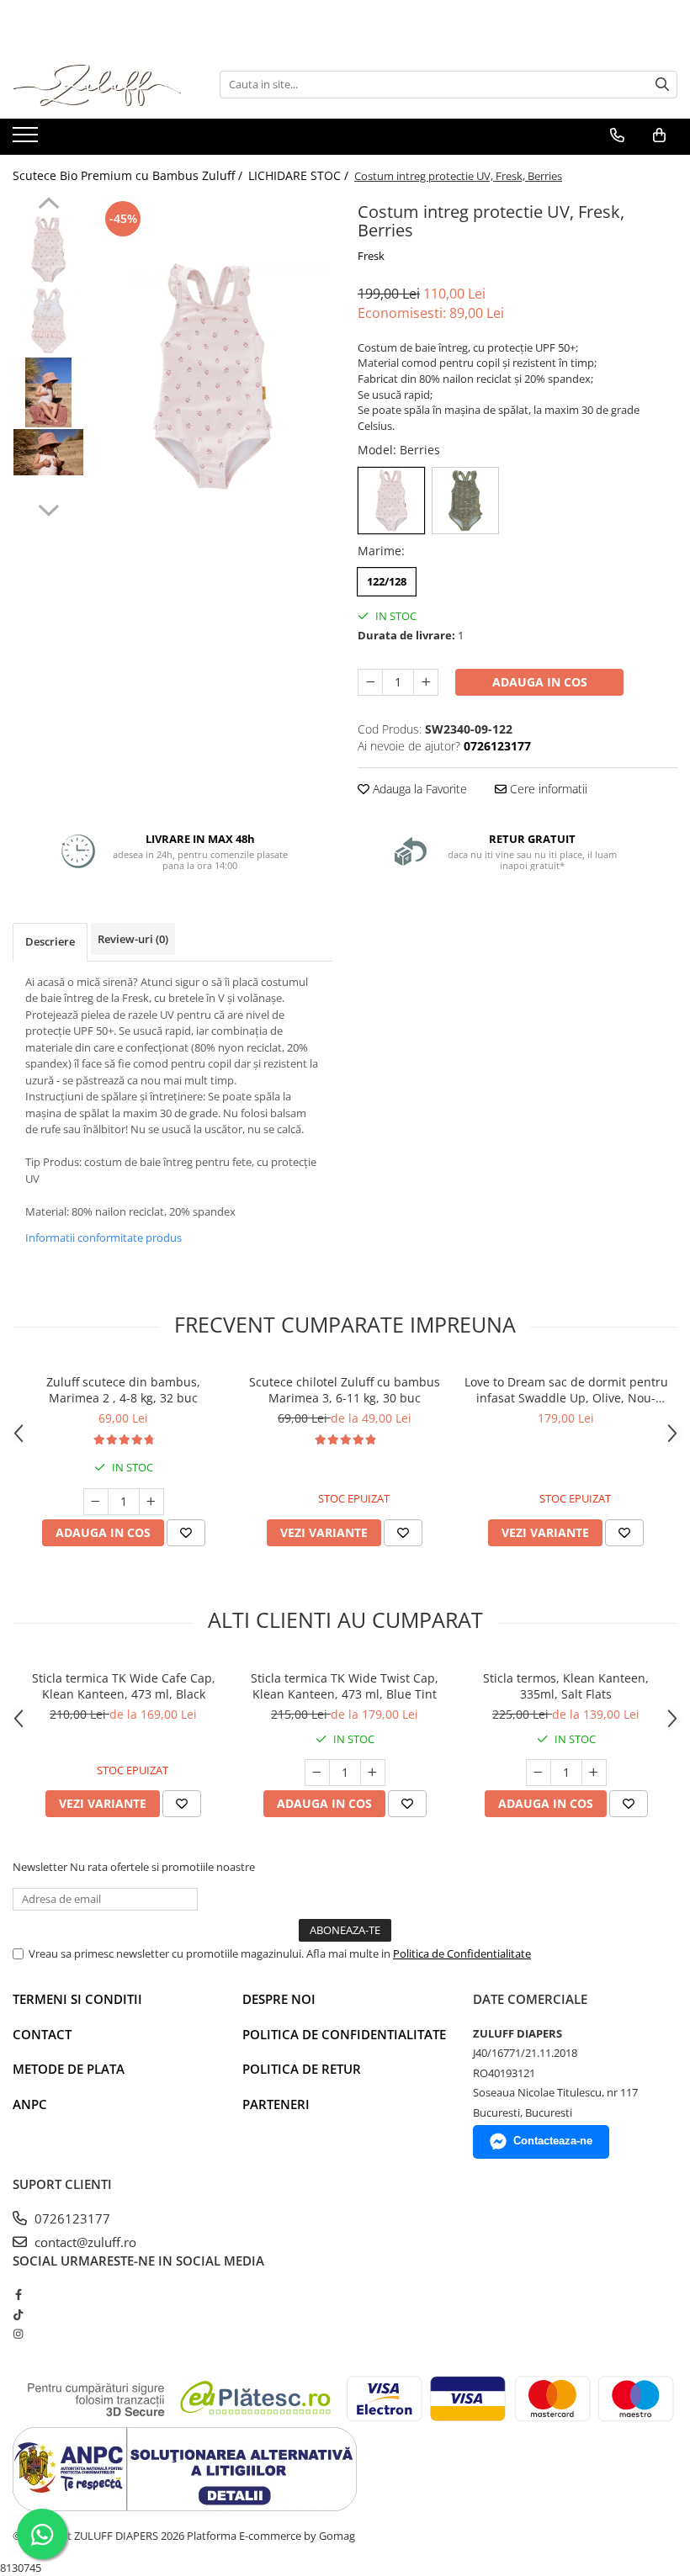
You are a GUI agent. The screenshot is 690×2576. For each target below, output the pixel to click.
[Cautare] (662, 85)
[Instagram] (18, 2334)
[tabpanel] (212, 376)
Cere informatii (547, 789)
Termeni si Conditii (77, 1999)
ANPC (30, 2104)
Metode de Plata (69, 2069)
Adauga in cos (540, 682)
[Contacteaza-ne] (617, 135)
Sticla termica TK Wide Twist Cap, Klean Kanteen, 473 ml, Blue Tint (345, 1686)
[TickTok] (18, 2314)
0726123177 (71, 2218)
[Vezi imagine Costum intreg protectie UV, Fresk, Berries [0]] (48, 249)
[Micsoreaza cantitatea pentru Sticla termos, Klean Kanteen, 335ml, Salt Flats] (539, 1773)
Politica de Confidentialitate (462, 1953)
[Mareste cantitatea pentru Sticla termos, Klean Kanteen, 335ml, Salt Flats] (594, 1773)
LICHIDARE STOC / (300, 175)
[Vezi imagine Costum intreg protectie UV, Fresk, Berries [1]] (48, 321)
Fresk (371, 256)
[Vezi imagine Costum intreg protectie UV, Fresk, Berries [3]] (48, 452)
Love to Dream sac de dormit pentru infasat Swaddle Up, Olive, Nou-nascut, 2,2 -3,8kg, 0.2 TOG (566, 1390)
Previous (48, 205)
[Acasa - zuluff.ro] (97, 85)
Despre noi (279, 1999)
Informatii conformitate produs (103, 1238)
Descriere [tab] (50, 941)
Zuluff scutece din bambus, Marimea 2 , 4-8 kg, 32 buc (123, 1390)
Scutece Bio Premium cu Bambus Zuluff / (129, 175)
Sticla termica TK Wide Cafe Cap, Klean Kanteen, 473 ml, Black (124, 1686)
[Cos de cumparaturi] (659, 135)
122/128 (387, 581)
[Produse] (27, 140)
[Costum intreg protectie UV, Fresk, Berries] (212, 376)
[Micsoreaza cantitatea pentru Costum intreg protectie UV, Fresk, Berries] (370, 682)
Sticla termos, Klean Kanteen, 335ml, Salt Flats (566, 1686)
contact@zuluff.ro (84, 2242)
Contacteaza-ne (553, 2141)
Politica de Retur (302, 2069)
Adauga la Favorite (418, 789)
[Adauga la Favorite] (186, 1533)
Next (48, 508)
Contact (42, 2034)
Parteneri (276, 2104)
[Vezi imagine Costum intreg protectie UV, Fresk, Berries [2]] (48, 392)
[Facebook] (18, 2294)
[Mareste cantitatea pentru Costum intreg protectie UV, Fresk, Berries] (426, 682)
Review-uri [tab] (133, 939)
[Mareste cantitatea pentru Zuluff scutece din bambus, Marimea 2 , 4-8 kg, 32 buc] (151, 1502)
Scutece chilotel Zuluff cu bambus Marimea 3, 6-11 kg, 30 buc (345, 1390)
